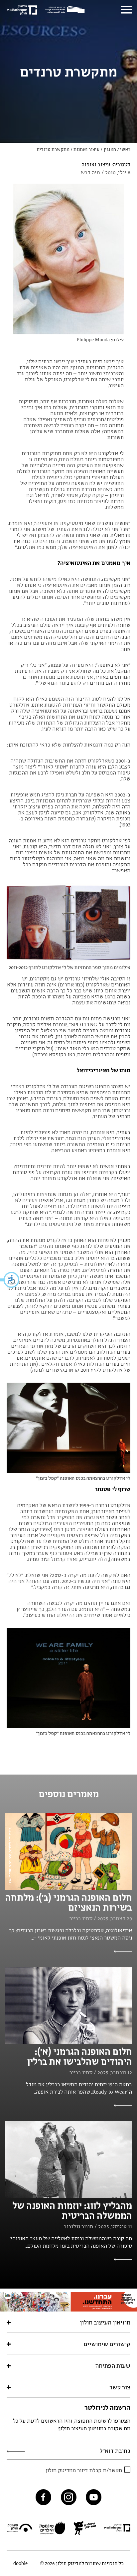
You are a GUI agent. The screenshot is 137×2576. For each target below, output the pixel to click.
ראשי (125, 149)
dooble (20, 2563)
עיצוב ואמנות (86, 149)
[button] (10, 1280)
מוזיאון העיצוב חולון (105, 2322)
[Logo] (67, 10)
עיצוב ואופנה (96, 164)
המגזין (110, 149)
